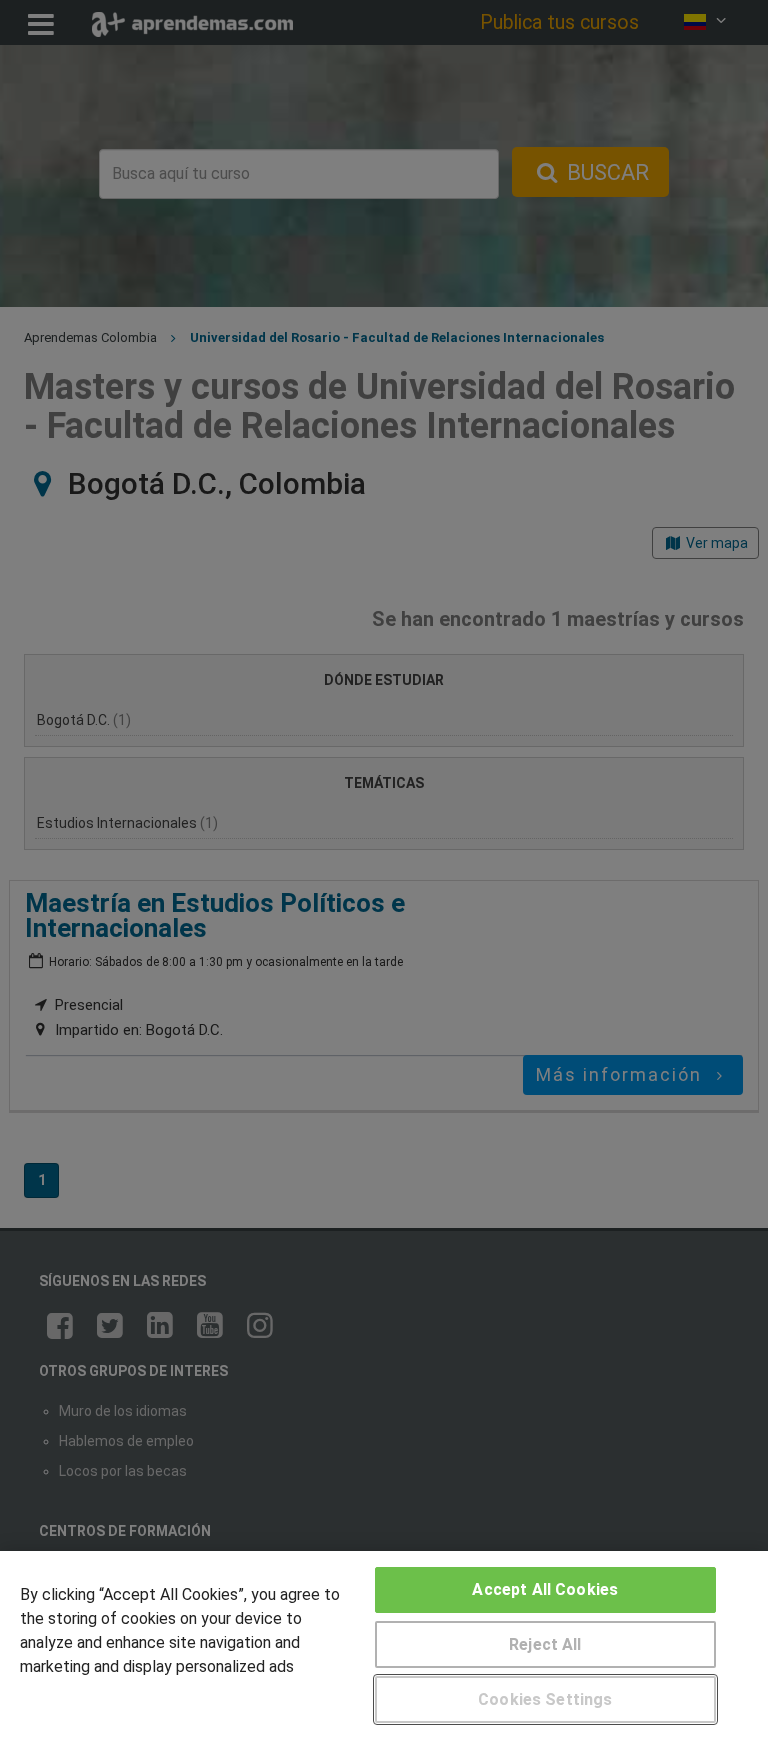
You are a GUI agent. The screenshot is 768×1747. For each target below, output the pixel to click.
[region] (384, 1649)
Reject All (545, 1644)
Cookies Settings (545, 1699)
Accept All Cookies (545, 1589)
